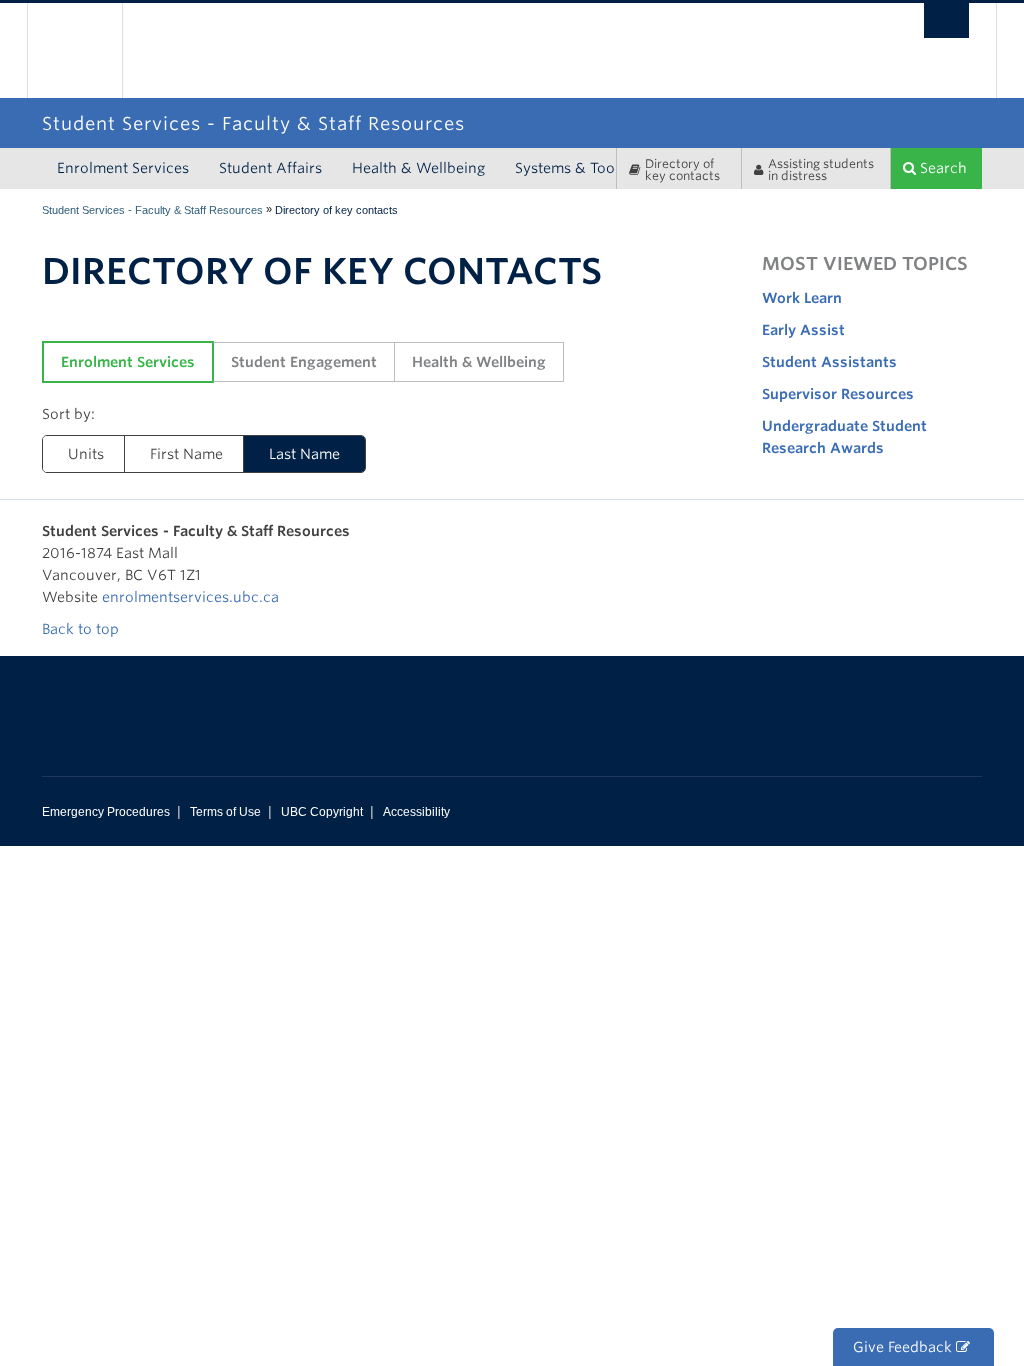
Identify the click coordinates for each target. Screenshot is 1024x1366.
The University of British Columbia (89, 50)
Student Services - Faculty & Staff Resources (152, 210)
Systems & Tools (570, 168)
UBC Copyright (322, 812)
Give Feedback (904, 1347)
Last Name (304, 454)
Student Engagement (304, 362)
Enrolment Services (123, 168)
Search (941, 168)
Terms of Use (225, 812)
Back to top (82, 629)
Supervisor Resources (838, 394)
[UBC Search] (946, 20)
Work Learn (802, 298)
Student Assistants (829, 362)
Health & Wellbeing (418, 168)
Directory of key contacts (682, 169)
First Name (186, 454)
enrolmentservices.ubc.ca (190, 597)
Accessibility (416, 812)
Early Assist (803, 330)
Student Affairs (270, 168)
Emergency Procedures (106, 812)
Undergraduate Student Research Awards (844, 437)
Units (86, 454)
